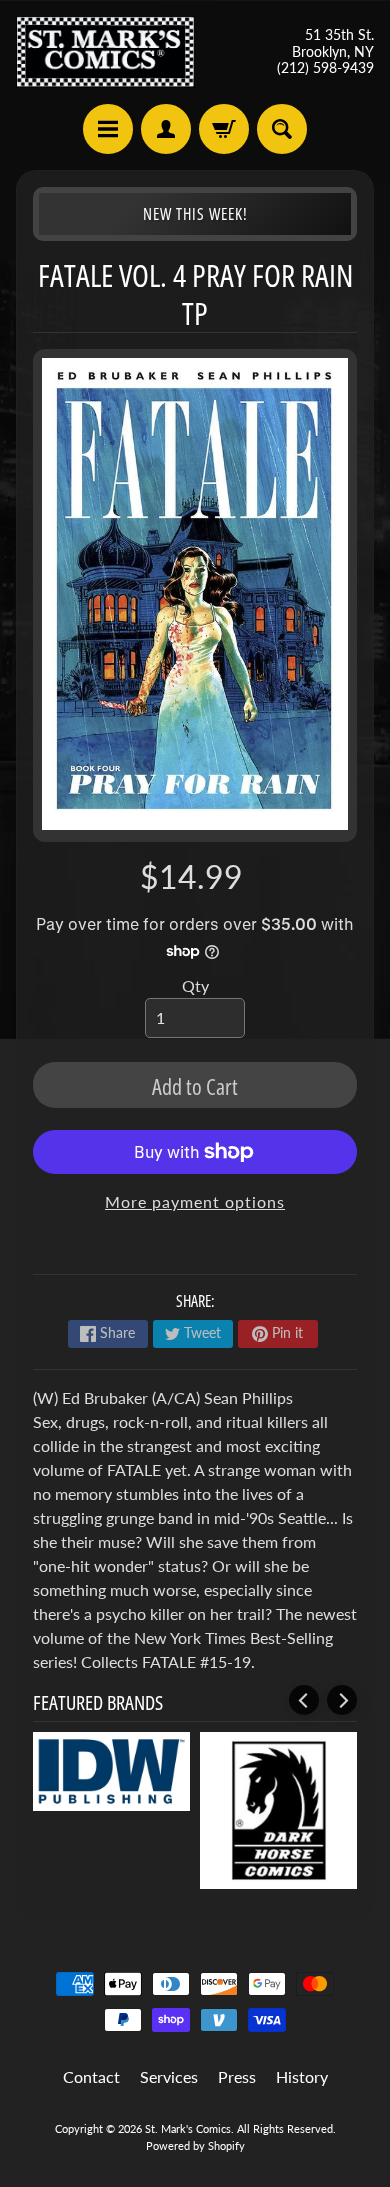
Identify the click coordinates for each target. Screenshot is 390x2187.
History (302, 2076)
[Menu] (108, 129)
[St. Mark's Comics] (105, 52)
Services (169, 2076)
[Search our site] (282, 129)
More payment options (195, 1201)
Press (237, 2076)
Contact (91, 2076)
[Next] (342, 1700)
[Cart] (224, 129)
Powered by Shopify (195, 2145)
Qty (195, 985)
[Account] (166, 129)
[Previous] (304, 1700)
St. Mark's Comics (188, 2128)
